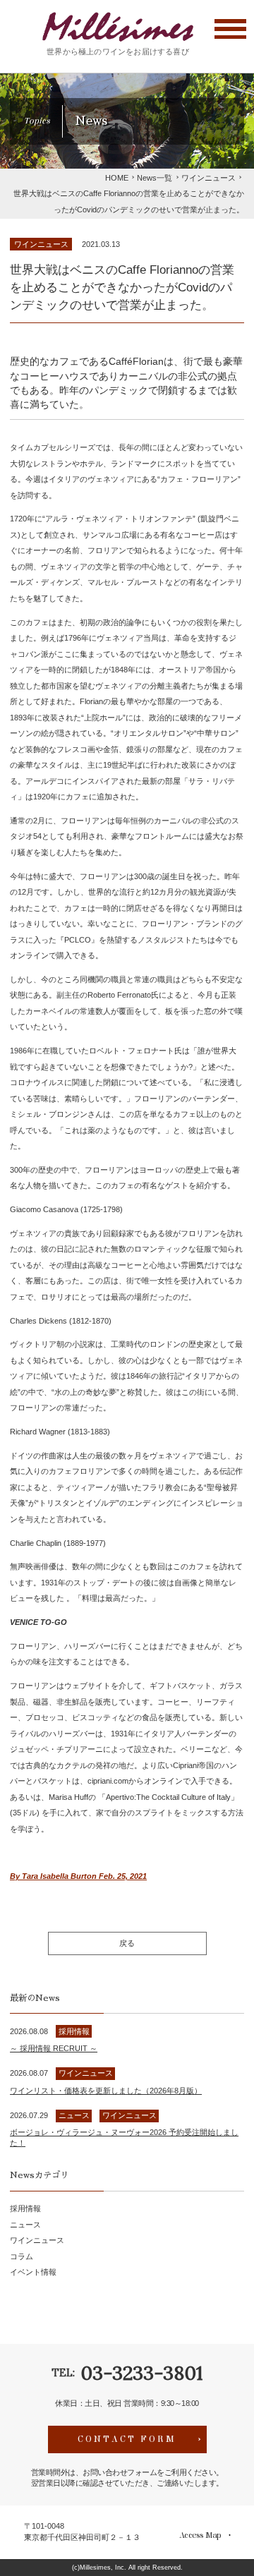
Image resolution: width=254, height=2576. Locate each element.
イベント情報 (33, 2272)
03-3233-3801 (141, 2373)
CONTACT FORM (127, 2439)
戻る (127, 1943)
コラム (22, 2256)
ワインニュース (41, 244)
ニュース (25, 2225)
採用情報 (25, 2208)
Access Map (200, 2535)
